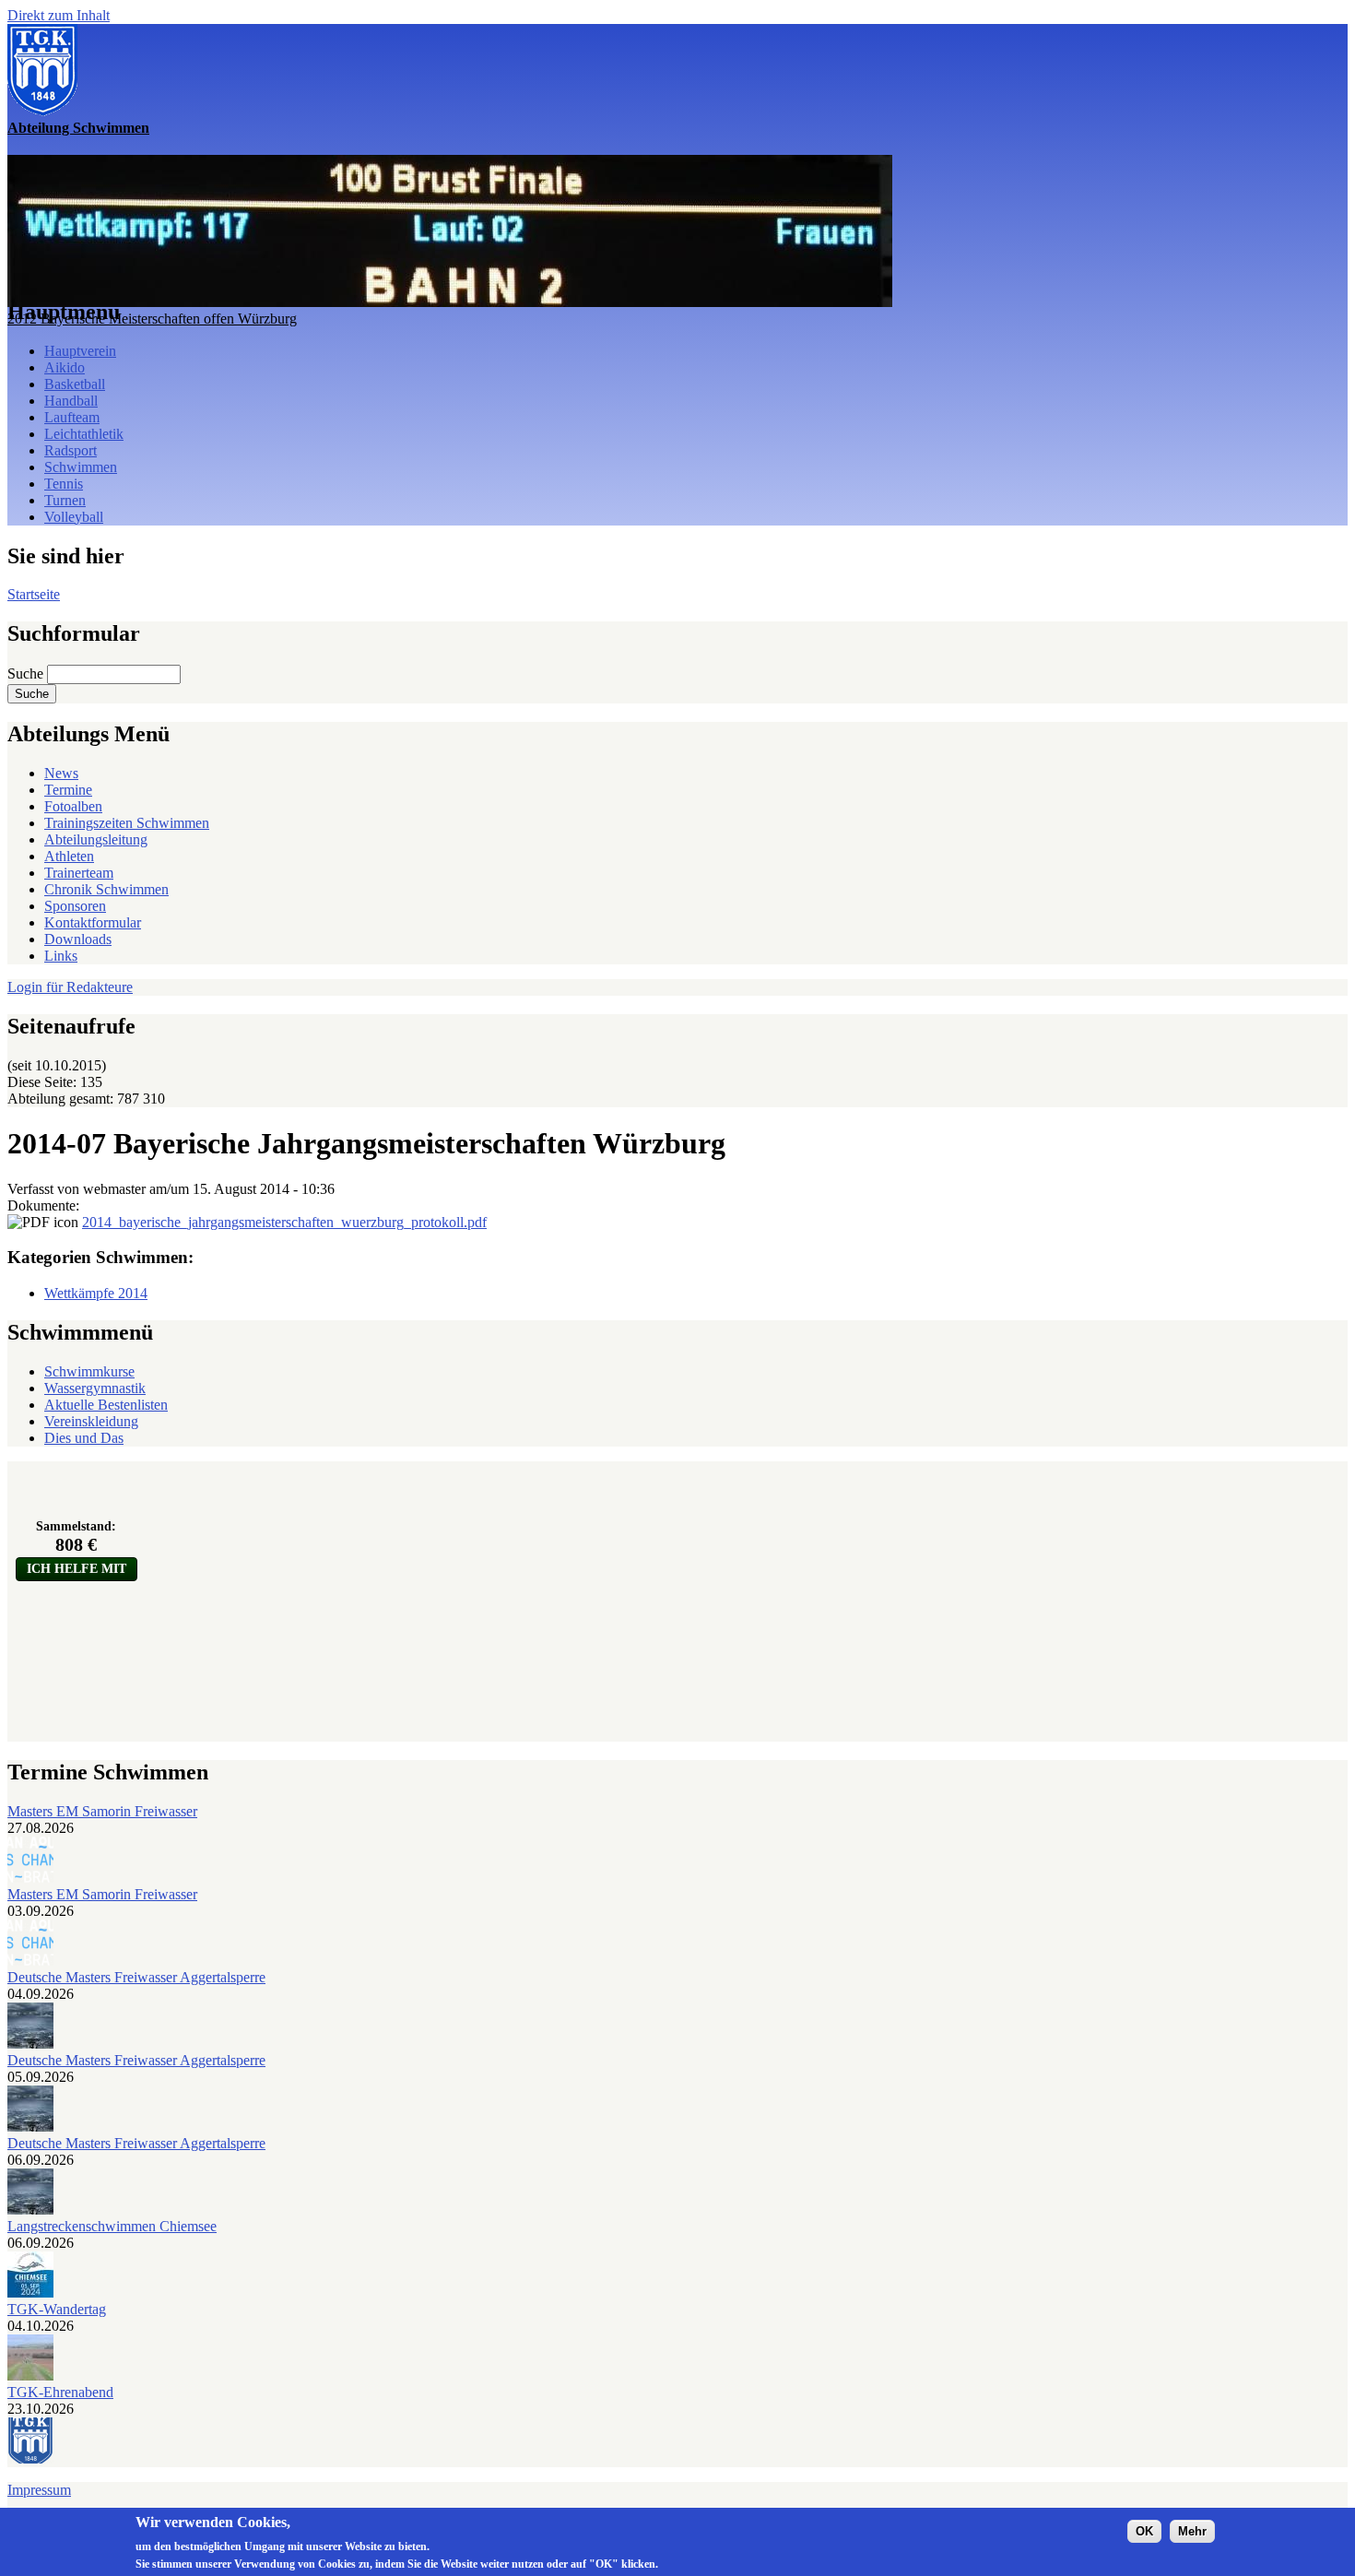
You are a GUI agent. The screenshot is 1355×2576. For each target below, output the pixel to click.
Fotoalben (73, 806)
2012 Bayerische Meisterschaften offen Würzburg (152, 319)
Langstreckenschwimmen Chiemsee (112, 2226)
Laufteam (72, 417)
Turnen (65, 500)
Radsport (71, 450)
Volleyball (74, 517)
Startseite (34, 594)
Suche (27, 674)
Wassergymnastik (95, 1388)
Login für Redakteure (70, 987)
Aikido (65, 367)
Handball (71, 401)
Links (61, 956)
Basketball (75, 384)
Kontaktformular (93, 922)
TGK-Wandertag (57, 2309)
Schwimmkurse (89, 1371)
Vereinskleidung (91, 1421)
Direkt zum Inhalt (59, 15)
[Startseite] (42, 111)
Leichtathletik (84, 434)
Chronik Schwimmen (106, 889)
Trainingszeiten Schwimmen (127, 823)
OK (1144, 2531)
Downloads (78, 939)
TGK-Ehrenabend (60, 2392)
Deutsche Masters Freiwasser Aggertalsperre (136, 1977)
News (61, 773)
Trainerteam (79, 873)
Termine (68, 790)
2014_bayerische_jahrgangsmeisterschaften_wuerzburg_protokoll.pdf (284, 1222)
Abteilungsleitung (96, 839)
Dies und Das (84, 1438)
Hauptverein (80, 351)
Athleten (69, 856)
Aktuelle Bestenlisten (106, 1405)
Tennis (64, 484)
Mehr (1192, 2531)
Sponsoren (75, 906)
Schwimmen (81, 467)
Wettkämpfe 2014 (96, 1293)
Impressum (39, 2490)
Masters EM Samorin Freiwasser (102, 1811)
